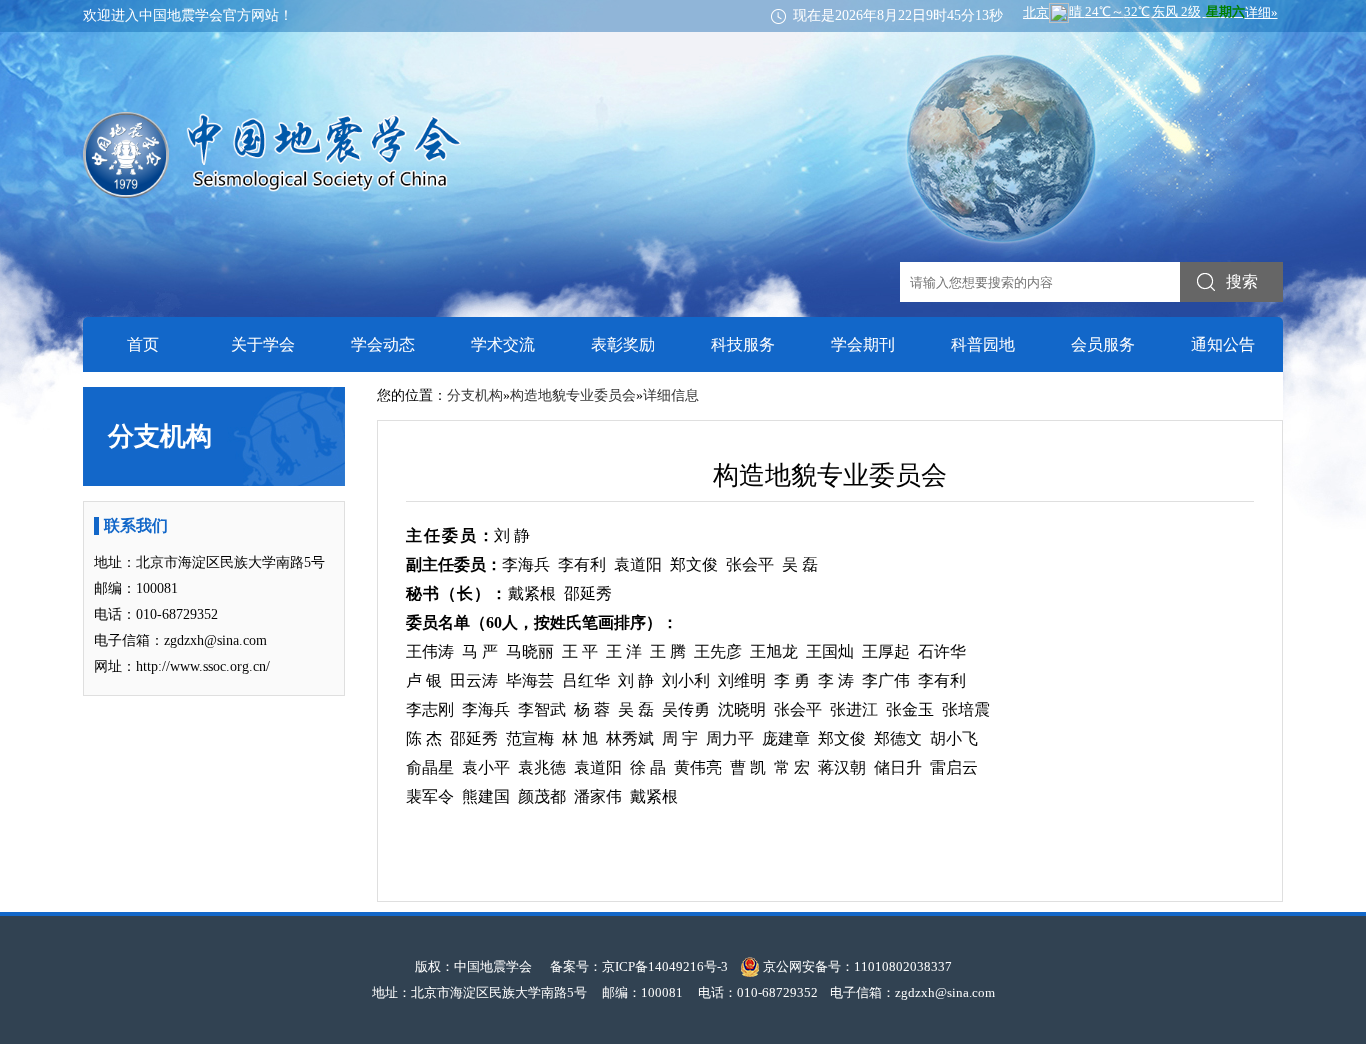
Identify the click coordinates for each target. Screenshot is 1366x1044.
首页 (143, 344)
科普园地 (983, 344)
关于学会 (263, 344)
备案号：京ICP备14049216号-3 (639, 966)
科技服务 (743, 344)
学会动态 (383, 344)
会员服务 (1103, 344)
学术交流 (503, 344)
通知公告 (1223, 344)
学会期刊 (863, 344)
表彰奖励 (623, 344)
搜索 (1242, 281)
